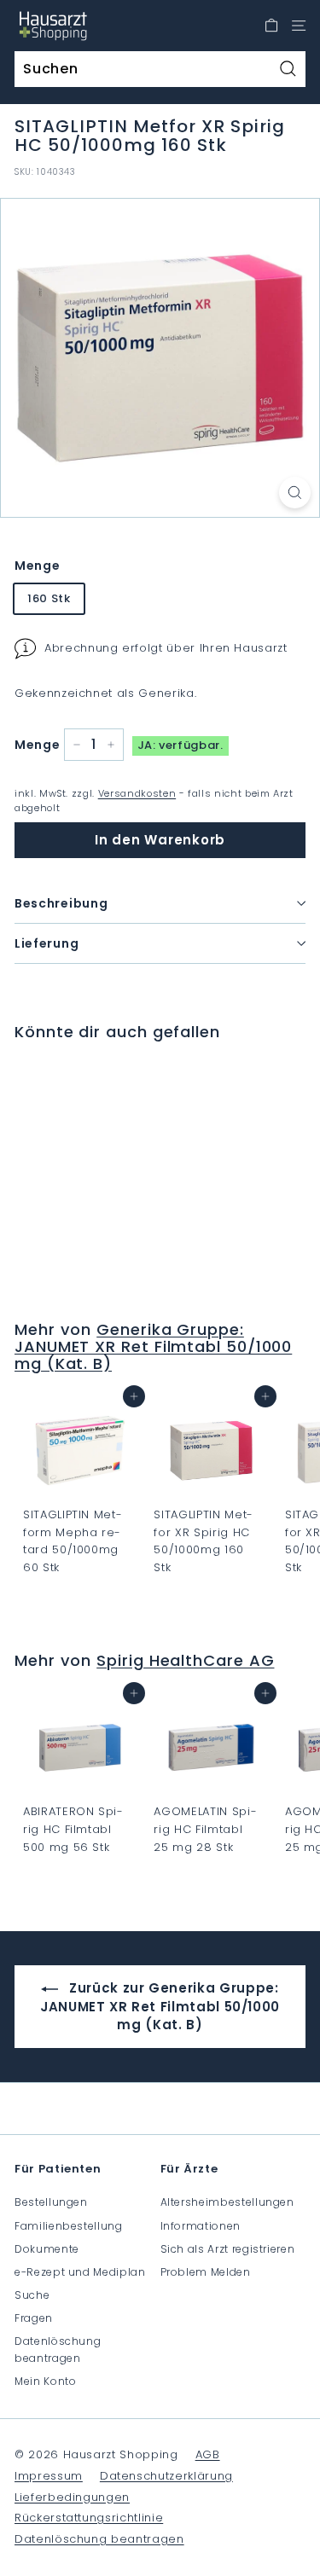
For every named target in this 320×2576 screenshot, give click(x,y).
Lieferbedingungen (72, 2497)
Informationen (201, 2226)
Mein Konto (46, 2381)
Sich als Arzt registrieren (228, 2249)
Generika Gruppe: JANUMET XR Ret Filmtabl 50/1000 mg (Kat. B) (153, 1346)
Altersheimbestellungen (227, 2202)
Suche (32, 2295)
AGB (208, 2454)
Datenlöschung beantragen (58, 2349)
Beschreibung (61, 903)
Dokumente (47, 2249)
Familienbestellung (69, 2226)
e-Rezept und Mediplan (80, 2272)
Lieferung (47, 943)
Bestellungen (51, 2202)
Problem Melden (206, 2272)
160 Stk (49, 598)
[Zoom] (295, 493)
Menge (37, 566)
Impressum (49, 2476)
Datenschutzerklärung (166, 2476)
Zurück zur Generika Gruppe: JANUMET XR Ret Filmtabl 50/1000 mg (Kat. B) (160, 2006)
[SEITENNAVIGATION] (299, 26)
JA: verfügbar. (180, 745)
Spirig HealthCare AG (185, 1660)
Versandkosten (137, 793)
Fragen (34, 2318)
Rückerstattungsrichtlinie (89, 2518)
